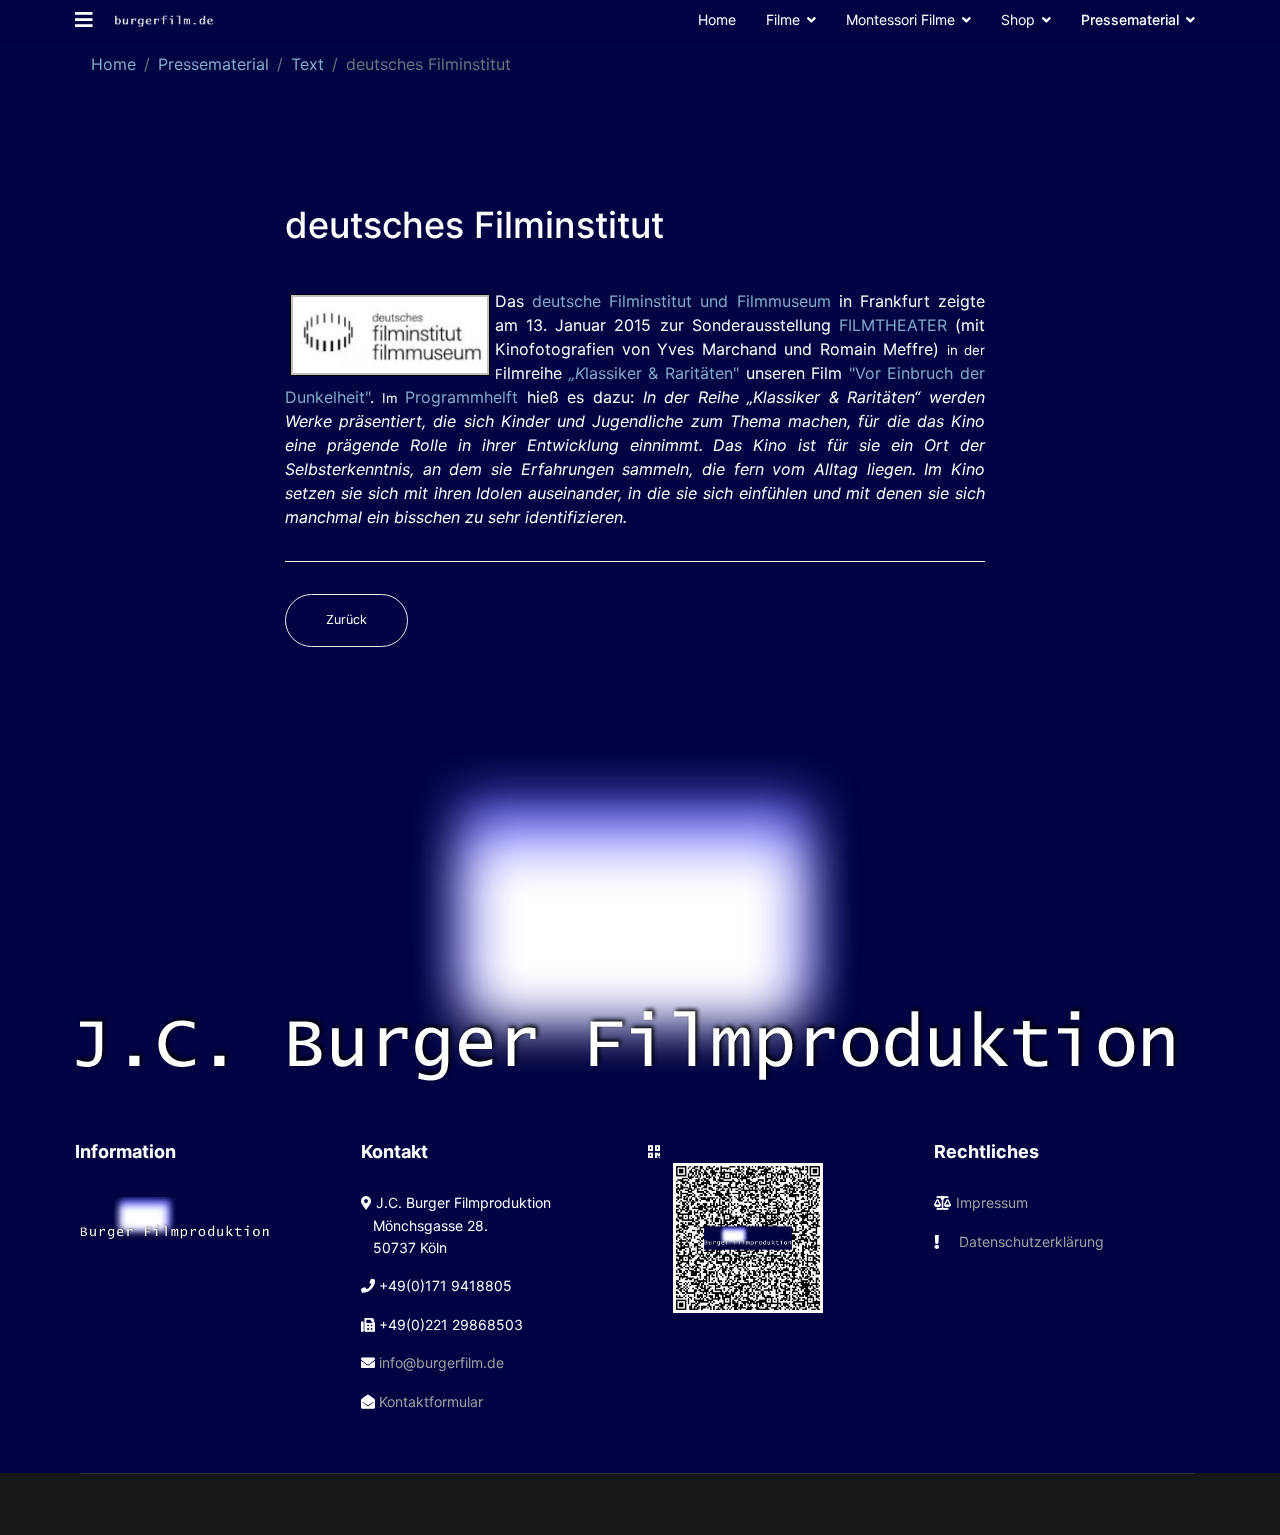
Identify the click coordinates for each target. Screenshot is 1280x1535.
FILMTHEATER (893, 325)
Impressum (992, 1202)
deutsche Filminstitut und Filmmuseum (681, 301)
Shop (1018, 19)
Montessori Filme (900, 19)
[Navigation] (84, 20)
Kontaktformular (431, 1401)
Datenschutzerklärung (1031, 1241)
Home (717, 19)
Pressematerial (1130, 19)
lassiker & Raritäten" (654, 373)
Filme (783, 19)
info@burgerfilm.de (441, 1362)
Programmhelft (461, 397)
